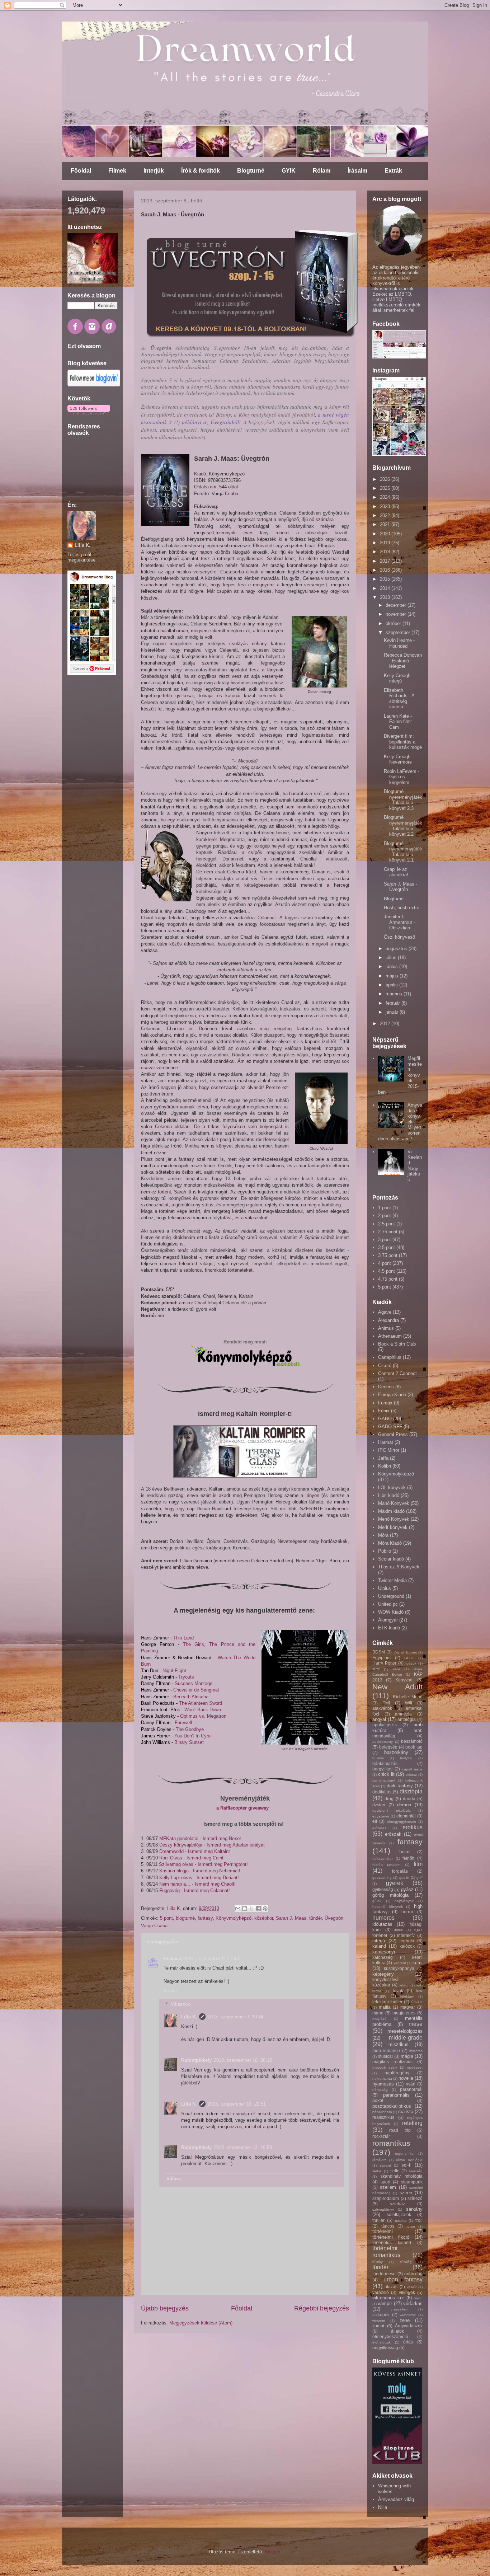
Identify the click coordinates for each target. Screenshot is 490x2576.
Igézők (411, 1663)
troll (419, 2220)
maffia (385, 2007)
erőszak (393, 1834)
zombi (378, 2326)
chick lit (386, 1774)
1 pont (385, 1208)
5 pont (166, 1918)
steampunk (412, 2182)
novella (406, 2078)
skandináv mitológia (402, 2176)
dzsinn (379, 1805)
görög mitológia (390, 1895)
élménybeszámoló (390, 2336)
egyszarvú (381, 1816)
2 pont (385, 1216)
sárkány (414, 2209)
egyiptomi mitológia (392, 1810)
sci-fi (406, 2165)
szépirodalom (386, 2198)
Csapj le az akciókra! (396, 872)
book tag (414, 1747)
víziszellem (399, 2309)
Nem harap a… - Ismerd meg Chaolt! (197, 1884)
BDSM (379, 1652)
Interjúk (154, 171)
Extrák (393, 171)
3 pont (385, 1240)
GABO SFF (390, 1427)
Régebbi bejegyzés (322, 2308)
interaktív (406, 1935)
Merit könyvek (393, 1527)
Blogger (272, 2552)
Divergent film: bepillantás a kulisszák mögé (403, 742)
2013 (386, 597)
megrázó (380, 2019)
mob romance (386, 2051)
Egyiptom (381, 1658)
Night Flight (174, 1671)
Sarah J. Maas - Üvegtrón (401, 887)
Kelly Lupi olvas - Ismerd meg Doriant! (199, 1878)
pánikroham (382, 2112)
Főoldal (81, 171)
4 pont (385, 1263)
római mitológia (409, 2160)
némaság (380, 2090)
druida (409, 1799)
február (394, 1003)
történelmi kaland (392, 2242)
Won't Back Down (203, 1710)
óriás (408, 2342)
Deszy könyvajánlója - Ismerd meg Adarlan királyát (212, 1845)
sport (385, 2182)
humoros (383, 1918)
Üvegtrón (334, 1918)
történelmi (383, 2231)
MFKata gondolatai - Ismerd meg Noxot (200, 1838)
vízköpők (381, 2315)
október (394, 623)
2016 (386, 570)
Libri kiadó (389, 1495)
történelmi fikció (391, 2237)
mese (416, 2024)
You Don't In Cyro (192, 1736)
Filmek (117, 171)
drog (389, 1799)
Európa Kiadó (392, 1395)
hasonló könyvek (388, 1907)
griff (420, 1878)
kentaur (400, 1963)
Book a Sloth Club (397, 1344)
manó (378, 2013)
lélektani (407, 1996)
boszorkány (396, 1752)
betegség (388, 1747)
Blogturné (251, 171)
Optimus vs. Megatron (204, 1716)
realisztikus (383, 2117)
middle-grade (406, 2038)
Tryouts (186, 1677)
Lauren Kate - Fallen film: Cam (398, 722)
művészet (415, 2067)
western (379, 2321)
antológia (407, 1719)
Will (409, 1703)
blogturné (185, 1918)
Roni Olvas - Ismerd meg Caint (191, 1858)
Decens (386, 1387)
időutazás (382, 1924)
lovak (398, 1991)
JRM (376, 1669)
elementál (406, 1816)
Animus (386, 1328)
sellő (395, 2171)
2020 (386, 534)
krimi (418, 1963)
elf (375, 1821)
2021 (386, 524)
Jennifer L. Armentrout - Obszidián (399, 922)
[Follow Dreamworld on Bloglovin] (94, 385)
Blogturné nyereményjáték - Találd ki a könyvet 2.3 (403, 800)
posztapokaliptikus (392, 2106)
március (395, 994)
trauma (401, 2221)
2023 (386, 506)
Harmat (386, 1442)
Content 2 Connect (397, 1373)
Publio (385, 1551)
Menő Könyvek (394, 1519)
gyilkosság (383, 1889)
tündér (315, 1918)
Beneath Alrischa (191, 1697)
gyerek (395, 1883)
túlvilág (406, 2262)
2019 (386, 543)
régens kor (405, 2153)
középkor (264, 1918)
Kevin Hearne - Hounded (399, 643)
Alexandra (388, 1320)
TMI (386, 1703)
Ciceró (385, 1366)
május (393, 976)
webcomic (408, 2315)
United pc (388, 1604)
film (418, 1864)
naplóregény (397, 2073)
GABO (385, 1419)
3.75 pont (388, 1255)
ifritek (399, 1930)
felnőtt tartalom (386, 1865)
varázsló (381, 2292)
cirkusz (411, 1775)
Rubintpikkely (196, 2060)
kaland (379, 1946)
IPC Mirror (389, 1450)
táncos (388, 2226)
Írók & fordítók (201, 171)
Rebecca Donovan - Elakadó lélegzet (403, 661)
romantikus (391, 2143)
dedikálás (382, 1792)
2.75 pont (388, 1232)
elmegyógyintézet (402, 1822)
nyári (411, 2084)
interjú (379, 1941)
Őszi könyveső (399, 937)
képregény (383, 1974)
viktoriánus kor (388, 2298)
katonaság (383, 1957)
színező (415, 2198)
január (393, 1012)
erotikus (413, 1827)
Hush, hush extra (402, 908)
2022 (386, 515)
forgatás (400, 1871)
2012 (386, 1024)
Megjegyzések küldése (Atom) (201, 2323)
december (397, 605)
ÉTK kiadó (389, 1628)
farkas (404, 1852)
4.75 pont (388, 1279)
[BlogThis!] (245, 1909)
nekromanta (382, 2078)
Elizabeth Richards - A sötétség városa (399, 699)
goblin (404, 1878)
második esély (385, 2067)
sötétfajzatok (399, 2214)
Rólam (322, 171)
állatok (397, 2331)
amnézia (403, 1714)
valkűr (412, 2287)
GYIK (289, 171)
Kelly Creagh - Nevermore (399, 759)
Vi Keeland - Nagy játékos (415, 1166)
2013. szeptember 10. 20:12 (243, 2060)
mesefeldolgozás (405, 2031)
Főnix (384, 1411)
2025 (386, 488)
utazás (391, 2287)
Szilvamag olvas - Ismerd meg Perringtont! (203, 1864)
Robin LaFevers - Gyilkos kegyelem (402, 777)
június (392, 966)
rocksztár (381, 2136)
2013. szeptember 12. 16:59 (243, 2147)
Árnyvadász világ (396, 2499)
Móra (383, 1535)
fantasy (205, 1918)
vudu (418, 2298)
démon (404, 1805)
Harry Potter (384, 1663)
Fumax (385, 1403)
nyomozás (383, 2084)
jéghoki (407, 1941)
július (392, 958)
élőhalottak (381, 2342)
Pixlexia (172, 1959)
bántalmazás (385, 1763)
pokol (378, 2100)
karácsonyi (384, 1952)
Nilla (383, 2507)
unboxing (413, 2274)
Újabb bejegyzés (165, 2308)
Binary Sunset (189, 1742)
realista (406, 2112)
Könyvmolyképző (234, 1918)
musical (385, 2056)
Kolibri (385, 1466)
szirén (406, 2193)
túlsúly (378, 2262)
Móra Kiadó (390, 1543)
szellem (388, 2187)
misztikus (399, 2044)
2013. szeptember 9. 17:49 (211, 1959)
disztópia (411, 1791)
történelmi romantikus (386, 2252)
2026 (386, 479)
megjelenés (404, 2013)
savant (385, 2165)
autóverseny (383, 1742)
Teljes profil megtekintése (81, 557)
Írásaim (357, 171)
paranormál (411, 2089)
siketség (416, 2171)
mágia (407, 2056)
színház (397, 2204)
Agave (385, 1312)
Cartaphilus (390, 1357)
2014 (386, 588)
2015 (386, 579)
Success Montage (194, 1683)
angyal (379, 1719)
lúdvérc (417, 2002)
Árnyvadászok (409, 2326)
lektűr (404, 1985)
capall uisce (412, 1769)
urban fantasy (403, 2279)
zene (405, 2320)
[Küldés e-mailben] (238, 1909)
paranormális (396, 2095)
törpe (411, 2226)
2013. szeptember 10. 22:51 (237, 2104)
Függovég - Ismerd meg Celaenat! (195, 1890)
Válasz (171, 1991)
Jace (396, 1669)
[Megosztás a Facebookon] (258, 1909)
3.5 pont (387, 1247)
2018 (386, 552)
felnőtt (408, 1858)
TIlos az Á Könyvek (399, 1567)
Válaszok (180, 2004)
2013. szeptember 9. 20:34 (235, 2017)
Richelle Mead (408, 1697)
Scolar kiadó (391, 1559)
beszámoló (412, 1741)
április (392, 985)
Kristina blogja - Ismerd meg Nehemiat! (200, 1871)
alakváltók (382, 1708)
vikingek (407, 2292)
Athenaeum (390, 1336)
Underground (391, 1596)
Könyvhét (404, 1680)
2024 (386, 497)
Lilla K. (189, 2017)
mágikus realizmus (392, 2062)
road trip (400, 2130)
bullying (406, 1758)
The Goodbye (190, 1729)
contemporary (384, 1780)
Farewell (184, 1723)
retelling (412, 2123)
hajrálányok (404, 1901)
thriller (378, 2220)
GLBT (409, 1658)
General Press (393, 1434)
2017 (386, 561)
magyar (408, 2007)
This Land (183, 1638)
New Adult (397, 1687)
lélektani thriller (387, 2002)
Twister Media (392, 1580)
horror (407, 1912)
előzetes (379, 1828)
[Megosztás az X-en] (251, 1909)
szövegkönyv (383, 2209)
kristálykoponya (399, 1968)
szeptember (399, 632)
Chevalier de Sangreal (197, 1690)
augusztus (397, 949)
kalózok (407, 1946)
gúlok (377, 1901)
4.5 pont (387, 1271)
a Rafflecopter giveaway (242, 1808)
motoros (416, 2051)
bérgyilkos (382, 1769)
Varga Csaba (154, 1926)
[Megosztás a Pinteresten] (265, 1909)
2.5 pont (387, 1224)
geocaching (382, 1878)
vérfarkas (413, 2303)
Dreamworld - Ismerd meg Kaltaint (195, 1851)
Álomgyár (388, 1620)
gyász (407, 1889)
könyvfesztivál (386, 1979)
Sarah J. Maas (291, 1918)
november (397, 614)
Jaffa (383, 1458)
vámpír (385, 2303)
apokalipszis (385, 1725)
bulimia (378, 1758)
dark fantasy (400, 1786)
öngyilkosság (385, 2348)
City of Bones (405, 1652)
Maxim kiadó (391, 1511)
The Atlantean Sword (201, 1703)
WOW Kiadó (391, 1612)
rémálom (379, 2160)
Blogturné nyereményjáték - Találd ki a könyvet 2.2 (403, 826)
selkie (377, 2171)
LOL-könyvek (392, 1488)
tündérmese (384, 2274)
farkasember (383, 1859)
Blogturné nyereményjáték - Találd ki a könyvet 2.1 (403, 852)
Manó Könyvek (394, 1503)
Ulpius (385, 1588)
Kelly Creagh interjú (397, 678)
